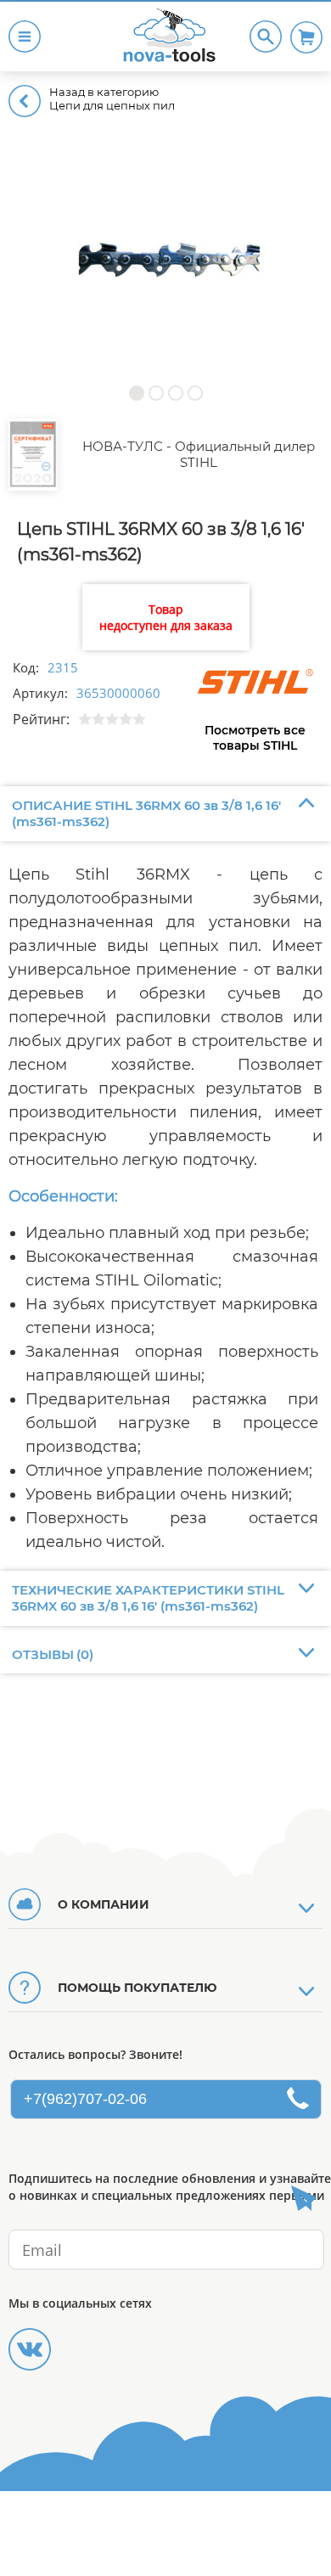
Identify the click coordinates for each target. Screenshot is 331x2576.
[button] (136, 393)
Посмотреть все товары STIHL (255, 738)
